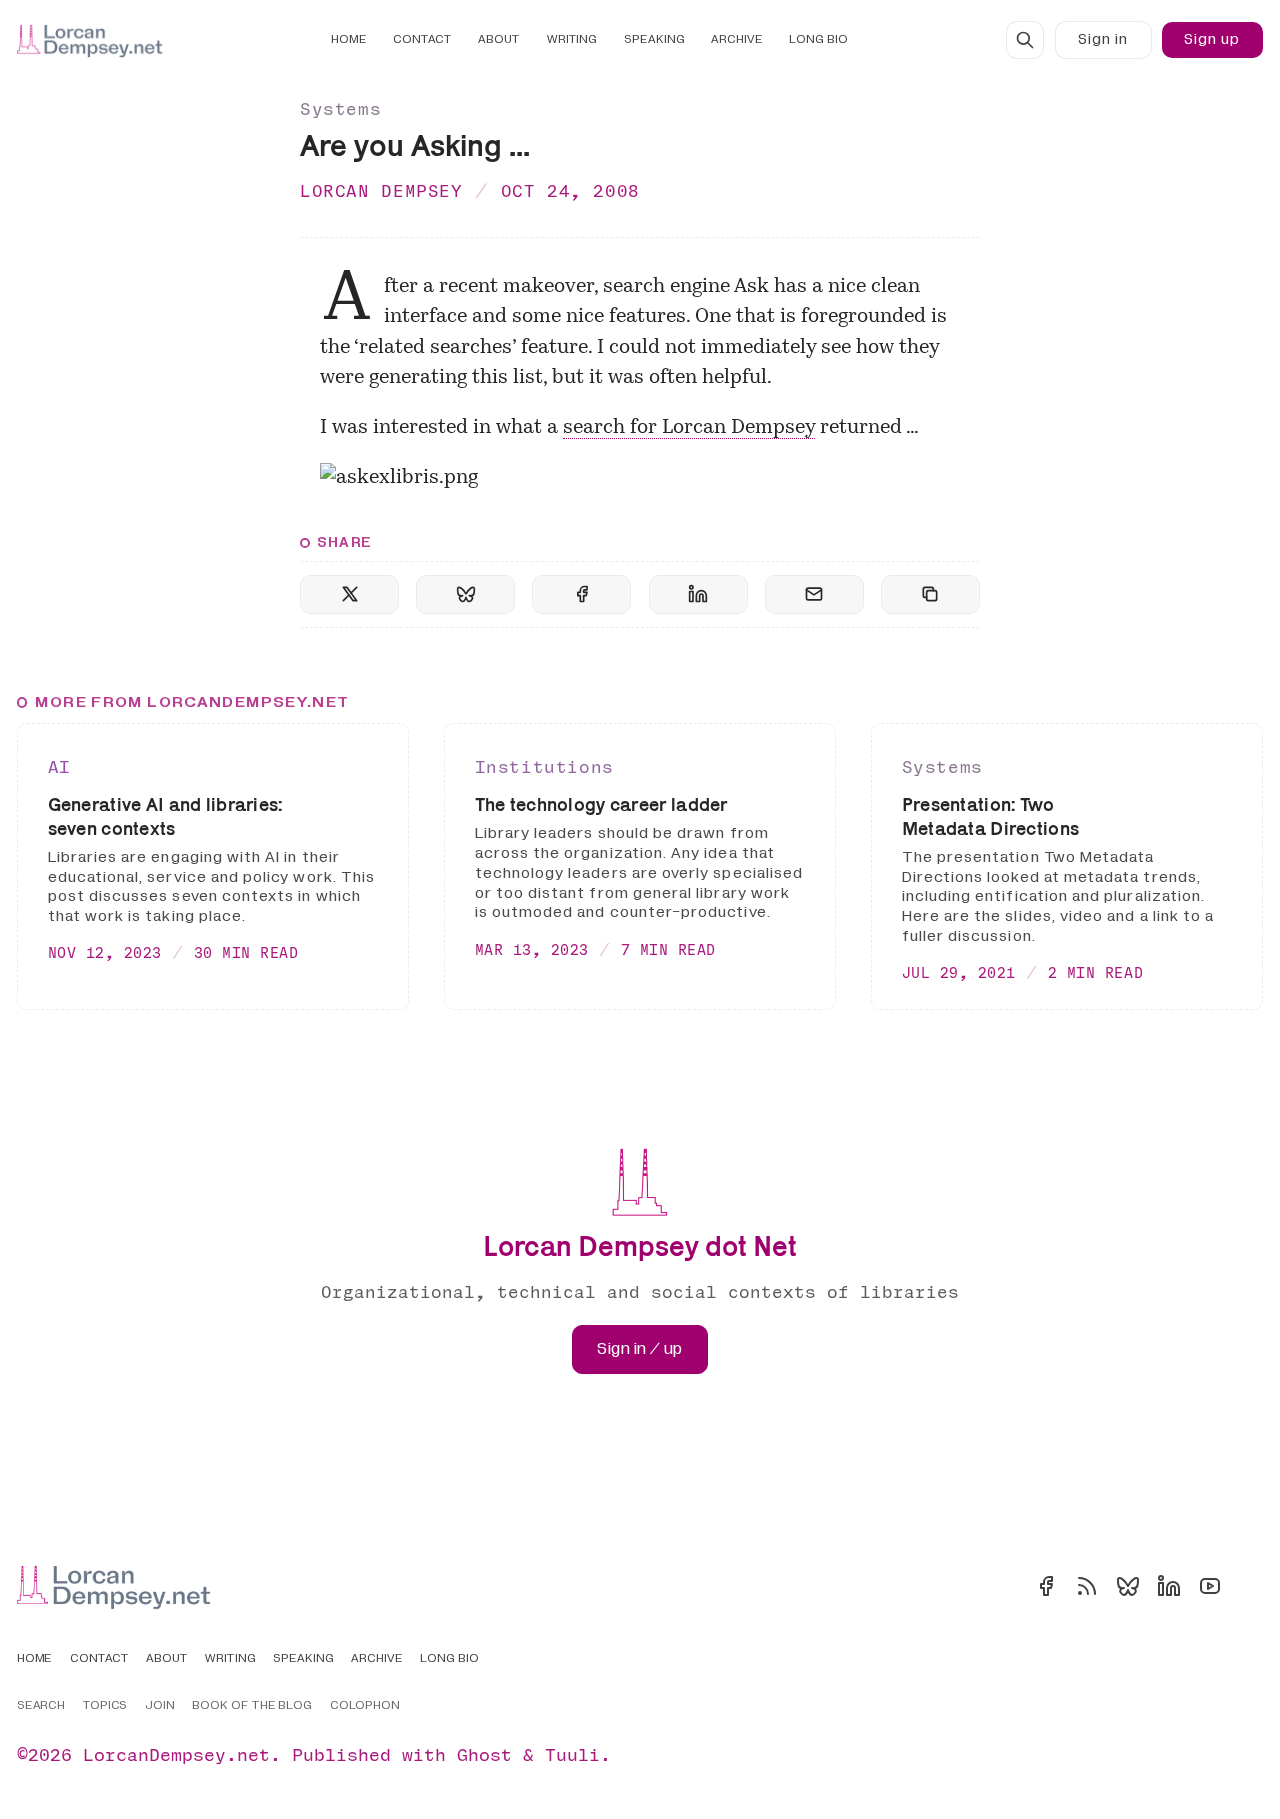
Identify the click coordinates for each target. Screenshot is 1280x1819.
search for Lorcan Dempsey (689, 428)
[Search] (1025, 40)
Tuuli (572, 1754)
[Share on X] (349, 594)
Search (41, 1706)
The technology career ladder (601, 804)
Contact (422, 39)
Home (349, 39)
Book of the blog (252, 1706)
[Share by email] (814, 594)
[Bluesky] (1128, 1586)
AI (59, 766)
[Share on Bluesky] (465, 594)
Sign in (1103, 39)
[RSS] (1087, 1586)
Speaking (654, 39)
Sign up (1212, 39)
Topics (105, 1706)
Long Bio (818, 39)
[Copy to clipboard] (930, 594)
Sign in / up (639, 1349)
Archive (737, 39)
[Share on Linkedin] (698, 594)
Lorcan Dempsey (381, 190)
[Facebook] (1046, 1586)
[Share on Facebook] (581, 594)
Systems (340, 108)
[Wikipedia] (1251, 1586)
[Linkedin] (1169, 1586)
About (499, 39)
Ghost (484, 1754)
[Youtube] (1210, 1586)
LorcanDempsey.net (176, 1754)
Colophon (365, 1706)
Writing (572, 39)
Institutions (544, 766)
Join (160, 1706)
